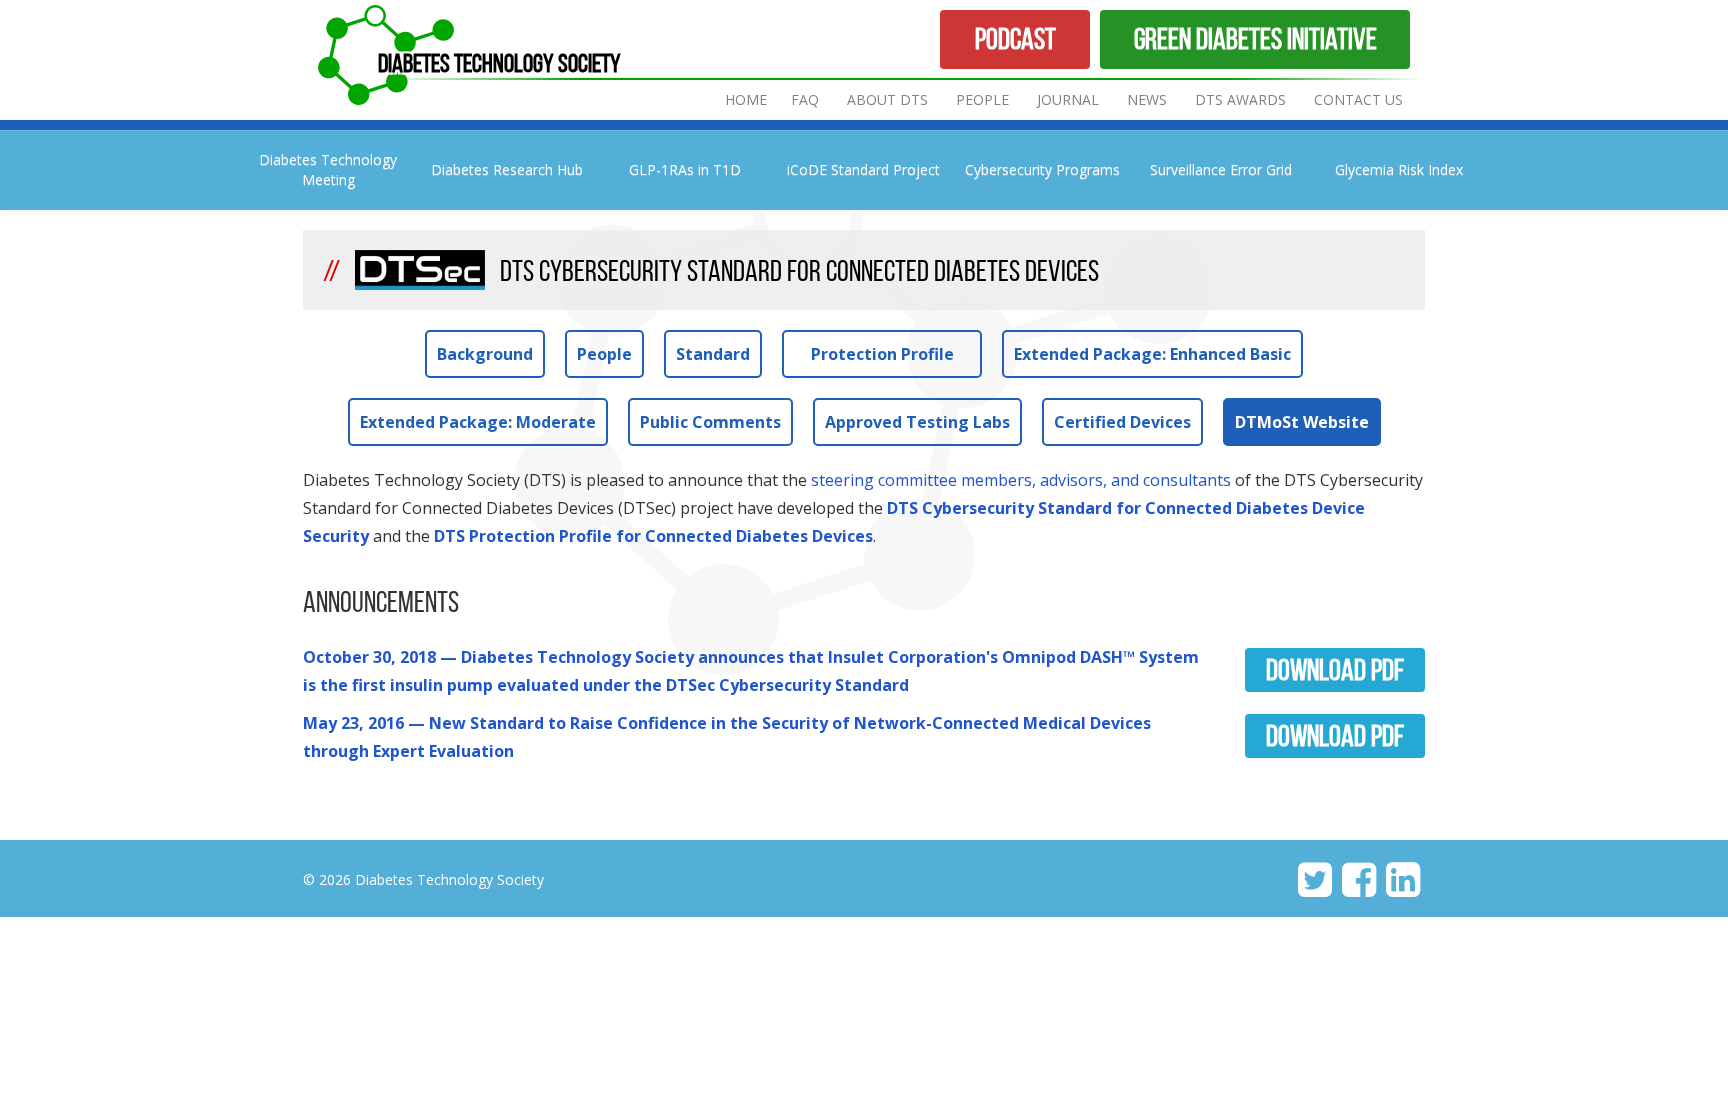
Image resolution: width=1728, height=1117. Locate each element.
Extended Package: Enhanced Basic (1152, 354)
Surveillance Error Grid (1221, 169)
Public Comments (710, 422)
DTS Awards (1240, 99)
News (1147, 99)
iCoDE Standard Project (863, 169)
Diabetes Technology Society (499, 63)
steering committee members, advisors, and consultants (1021, 480)
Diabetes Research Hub (507, 169)
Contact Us (1358, 99)
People (982, 99)
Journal (1070, 99)
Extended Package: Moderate (478, 422)
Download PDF (1335, 669)
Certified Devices (1122, 422)
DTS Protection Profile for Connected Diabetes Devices (653, 536)
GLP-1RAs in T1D (685, 169)
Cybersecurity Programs (1042, 169)
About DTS (887, 99)
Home (746, 99)
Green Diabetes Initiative (1255, 38)
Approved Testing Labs (917, 422)
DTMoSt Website (1302, 422)
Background (485, 354)
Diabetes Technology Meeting (328, 169)
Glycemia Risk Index (1399, 169)
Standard (713, 354)
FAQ (805, 99)
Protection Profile (882, 354)
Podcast (1015, 38)
